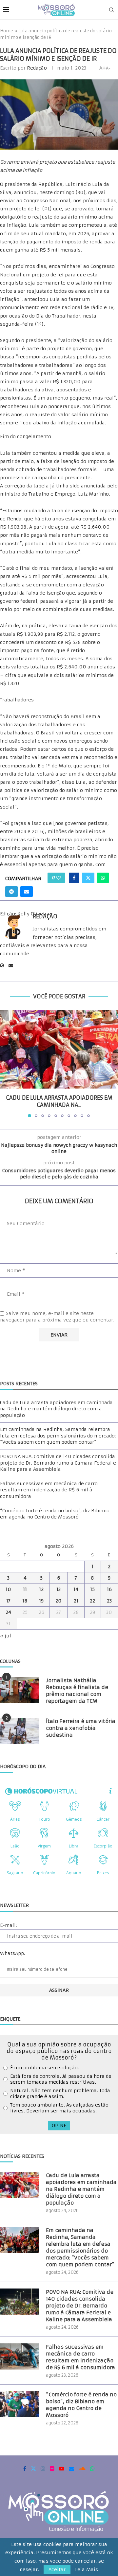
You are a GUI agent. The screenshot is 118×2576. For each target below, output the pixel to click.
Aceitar (57, 2569)
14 (76, 1589)
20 (59, 1601)
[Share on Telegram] (11, 892)
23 (109, 1601)
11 (25, 1589)
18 (25, 1601)
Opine (59, 2125)
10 (8, 1589)
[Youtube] (62, 2469)
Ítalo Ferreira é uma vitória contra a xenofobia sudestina (81, 1728)
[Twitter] (33, 2469)
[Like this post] (59, 878)
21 (76, 1601)
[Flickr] (52, 2469)
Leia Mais (87, 2569)
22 (92, 1601)
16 (109, 1589)
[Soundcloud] (82, 2469)
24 (8, 1612)
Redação (37, 68)
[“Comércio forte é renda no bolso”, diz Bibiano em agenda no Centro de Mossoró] (20, 2404)
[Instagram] (43, 2469)
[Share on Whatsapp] (103, 878)
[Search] (111, 10)
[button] (6, 1063)
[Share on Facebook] (74, 878)
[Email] (71, 2469)
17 (8, 1601)
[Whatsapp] (92, 2469)
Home (7, 31)
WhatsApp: (12, 1953)
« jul (6, 1636)
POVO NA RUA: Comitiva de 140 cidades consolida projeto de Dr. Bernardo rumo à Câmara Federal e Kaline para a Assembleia (58, 1463)
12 (41, 1589)
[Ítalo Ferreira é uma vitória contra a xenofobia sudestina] (20, 1731)
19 (41, 1601)
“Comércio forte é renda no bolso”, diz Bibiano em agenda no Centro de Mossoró (55, 1514)
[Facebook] (25, 2469)
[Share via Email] (27, 892)
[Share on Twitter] (88, 878)
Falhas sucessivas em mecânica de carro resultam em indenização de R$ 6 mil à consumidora (49, 1490)
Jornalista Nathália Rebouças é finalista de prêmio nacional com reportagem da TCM (77, 1691)
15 (92, 1589)
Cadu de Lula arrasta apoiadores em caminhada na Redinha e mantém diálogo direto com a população (56, 1409)
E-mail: (8, 1925)
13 (59, 1589)
